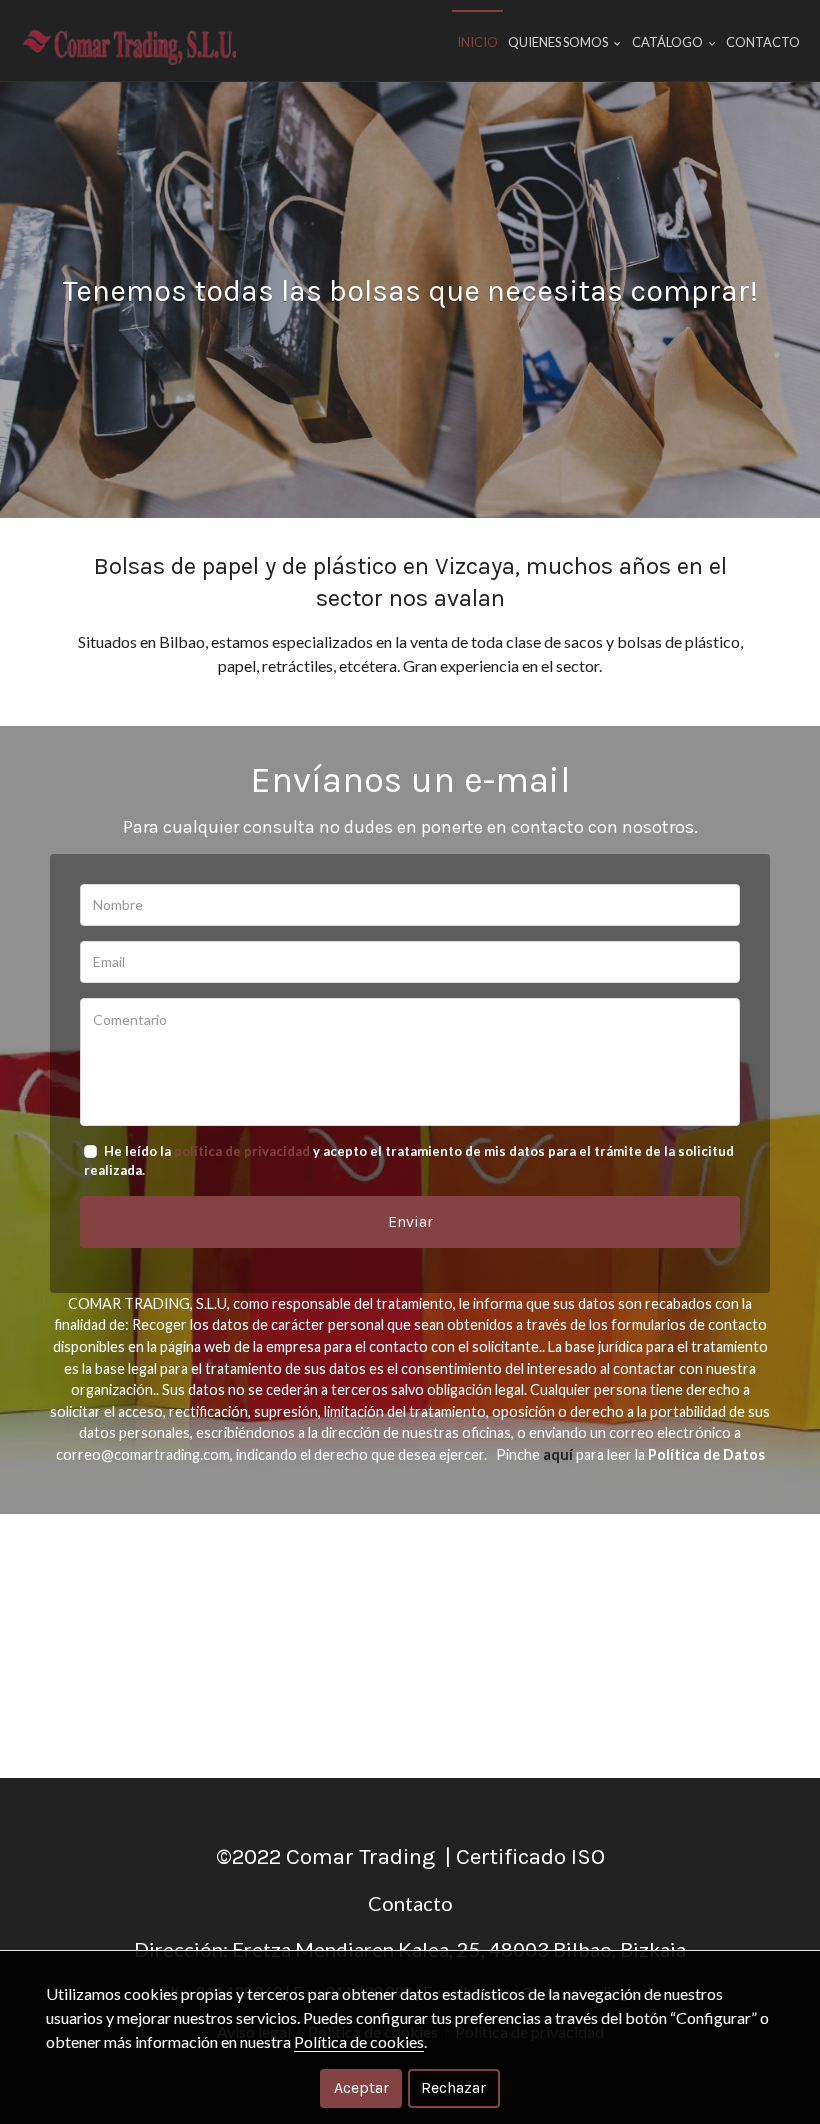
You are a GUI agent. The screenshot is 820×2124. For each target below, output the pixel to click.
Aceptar (361, 2087)
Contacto (763, 42)
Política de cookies (359, 2041)
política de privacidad (242, 1151)
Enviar (410, 1221)
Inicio (477, 42)
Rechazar (453, 2087)
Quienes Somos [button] (559, 42)
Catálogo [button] (668, 42)
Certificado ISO (530, 1856)
